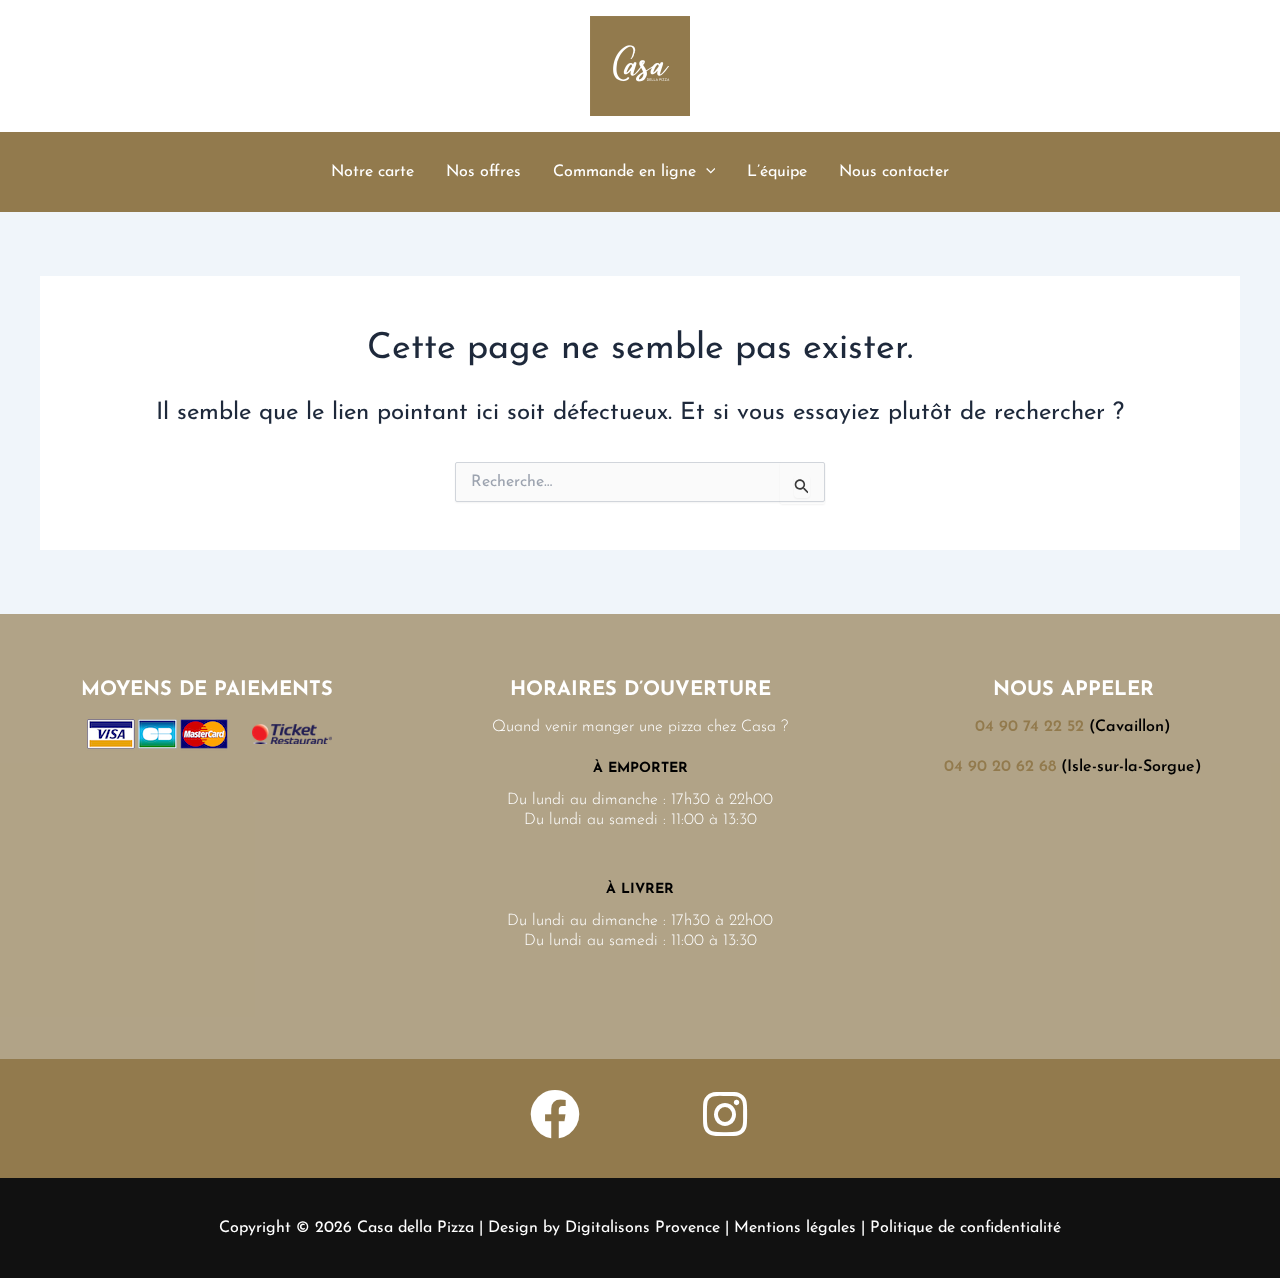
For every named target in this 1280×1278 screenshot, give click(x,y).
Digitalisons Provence (642, 1228)
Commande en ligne (624, 172)
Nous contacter (894, 172)
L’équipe (777, 172)
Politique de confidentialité (965, 1228)
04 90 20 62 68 (1000, 767)
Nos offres (483, 172)
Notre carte (372, 172)
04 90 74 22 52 (1029, 727)
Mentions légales (795, 1228)
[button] (706, 172)
